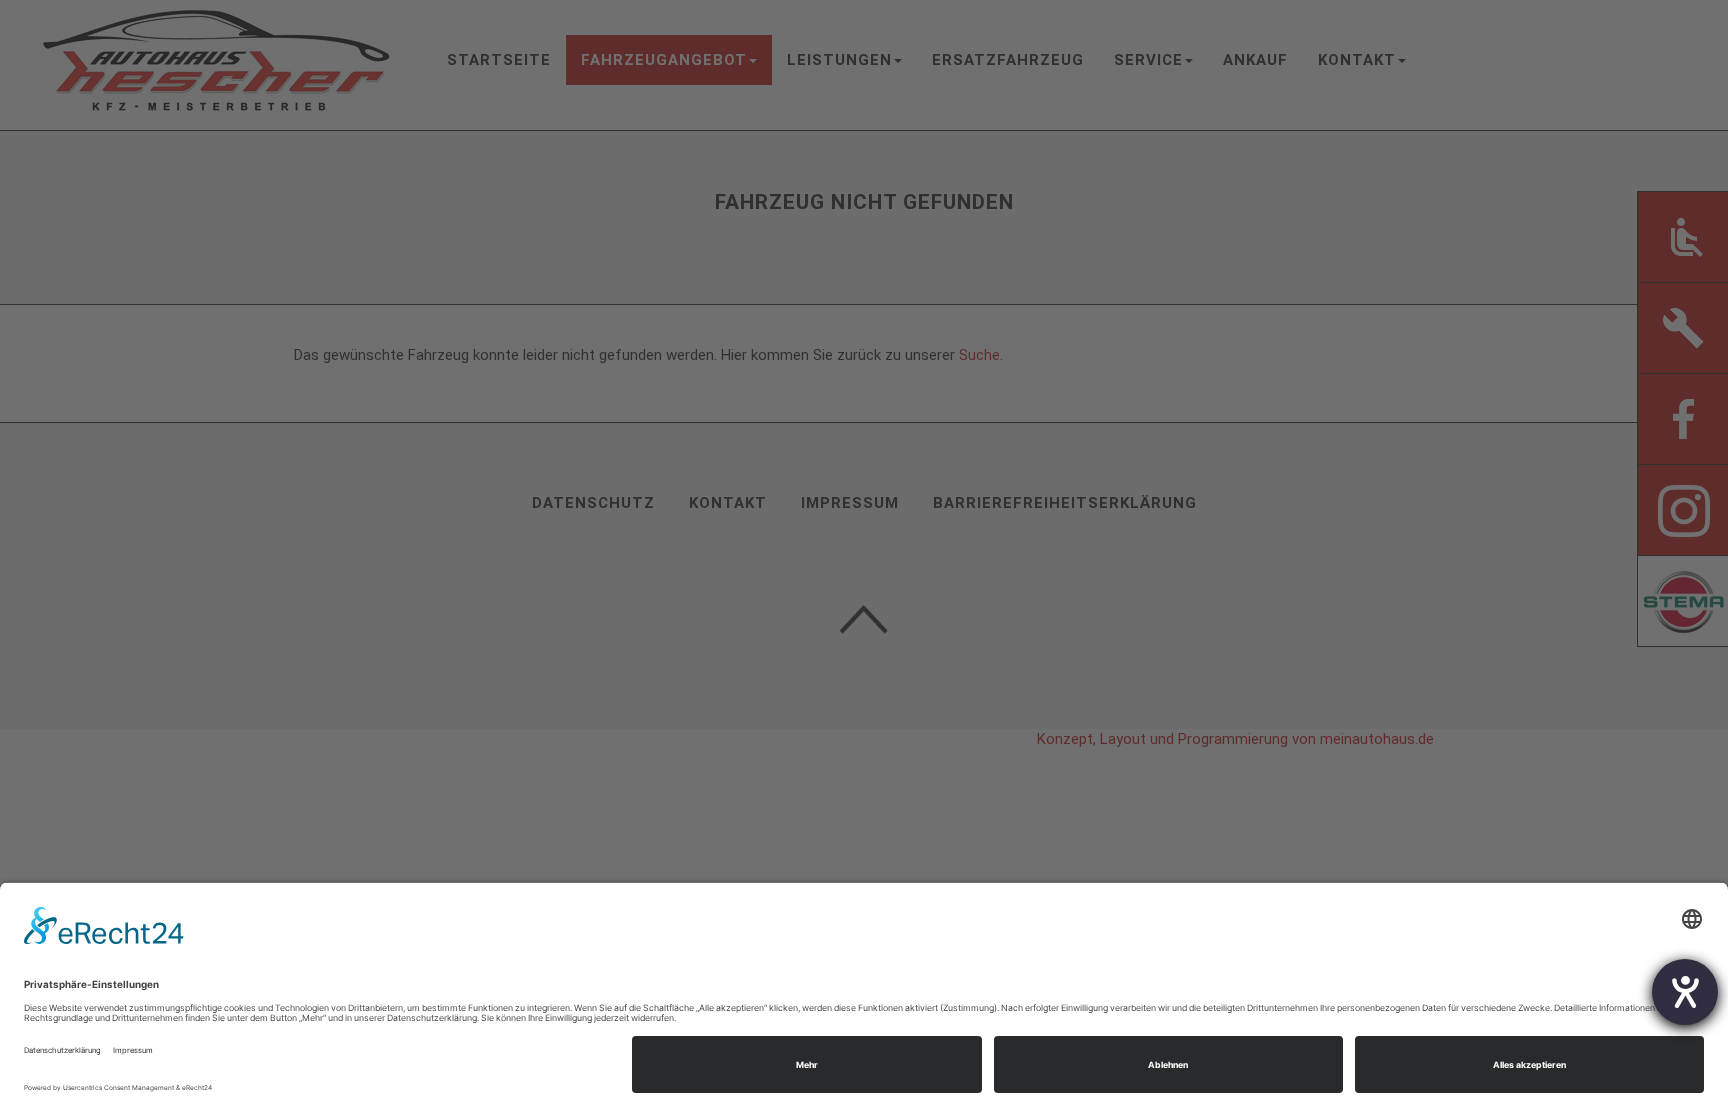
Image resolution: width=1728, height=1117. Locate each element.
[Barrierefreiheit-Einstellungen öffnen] (1685, 992)
